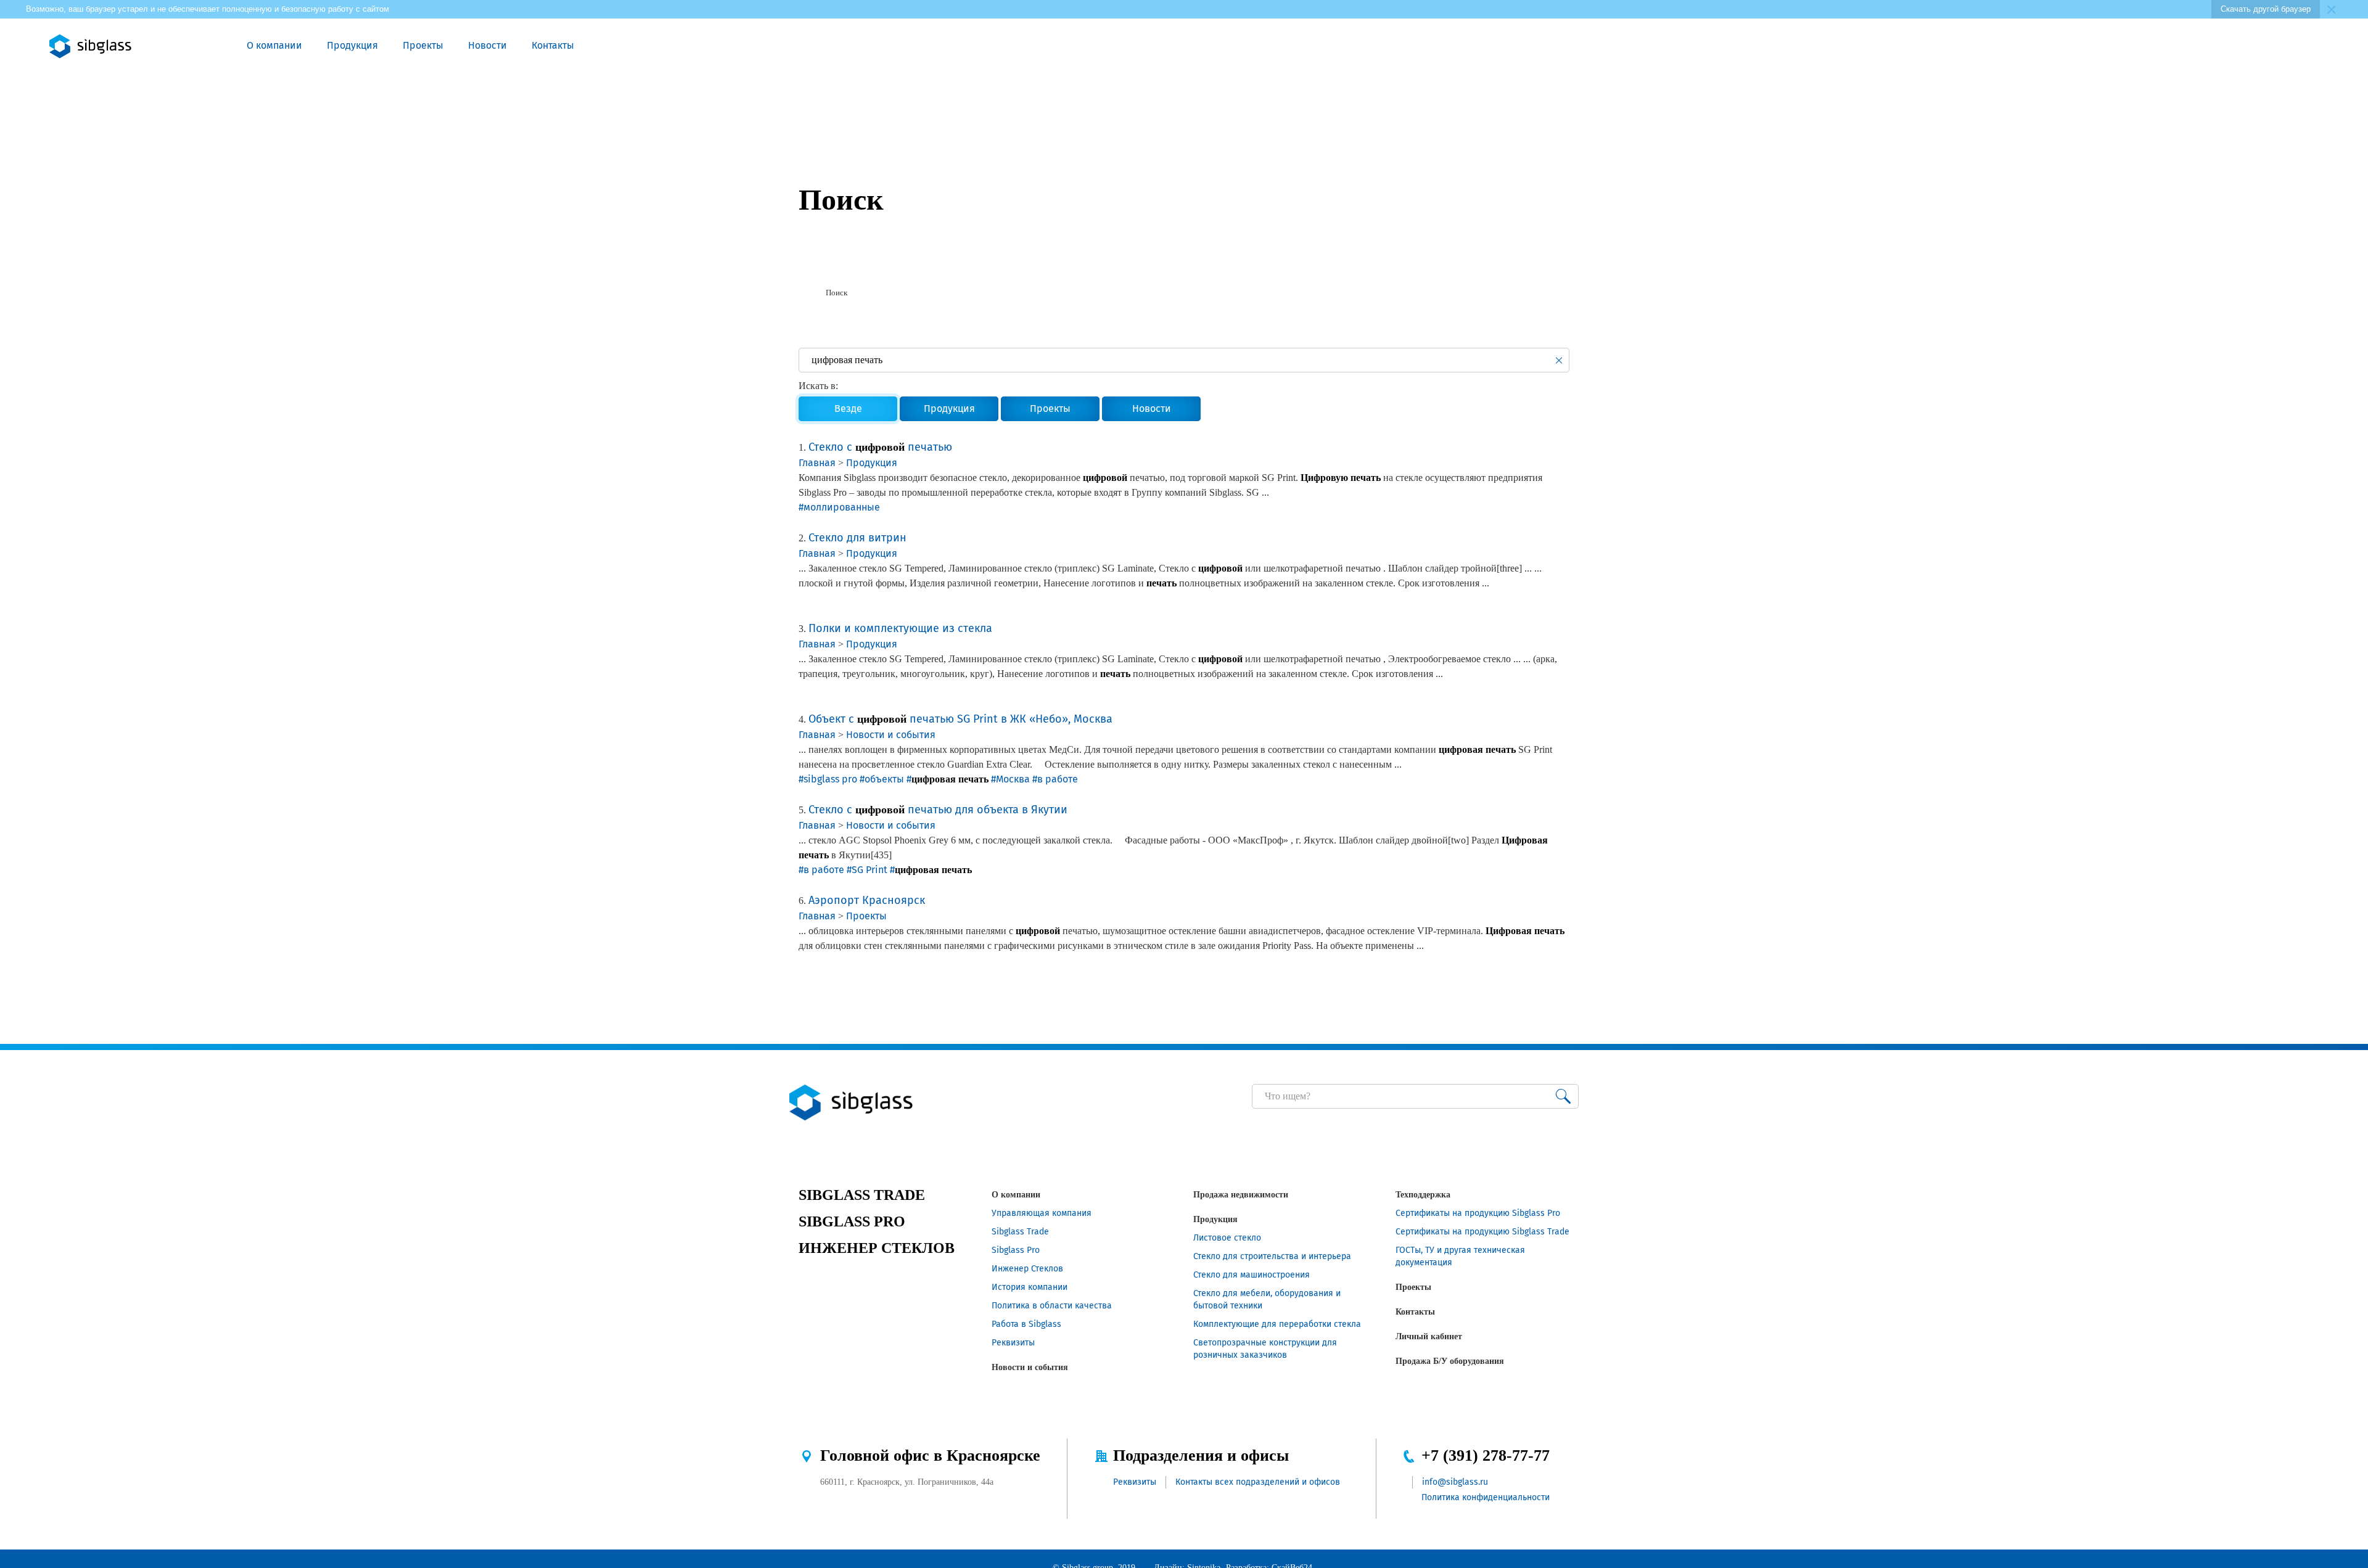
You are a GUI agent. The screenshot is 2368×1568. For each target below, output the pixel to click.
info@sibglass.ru (1455, 1482)
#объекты (882, 779)
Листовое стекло (1227, 1238)
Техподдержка (1423, 1195)
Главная (817, 463)
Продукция (352, 45)
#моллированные (839, 507)
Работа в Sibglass (1026, 1324)
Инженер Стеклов (1027, 1269)
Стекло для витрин (857, 538)
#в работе (1055, 779)
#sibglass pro (828, 779)
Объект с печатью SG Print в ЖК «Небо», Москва (960, 719)
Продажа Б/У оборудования (1450, 1361)
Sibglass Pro (1016, 1250)
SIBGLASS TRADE (862, 1195)
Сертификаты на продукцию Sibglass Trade (1482, 1232)
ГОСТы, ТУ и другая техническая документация (1460, 1256)
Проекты (423, 45)
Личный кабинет (1429, 1336)
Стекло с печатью (880, 447)
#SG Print (867, 870)
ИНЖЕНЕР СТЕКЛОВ (877, 1248)
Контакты (553, 45)
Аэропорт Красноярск (867, 900)
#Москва (1010, 779)
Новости (487, 45)
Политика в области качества (1052, 1306)
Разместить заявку (2187, 46)
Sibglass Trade (1020, 1232)
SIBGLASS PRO (852, 1221)
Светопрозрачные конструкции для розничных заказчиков (1265, 1349)
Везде (848, 408)
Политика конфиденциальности (1486, 1497)
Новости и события (891, 735)
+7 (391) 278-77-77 (1486, 1455)
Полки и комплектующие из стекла (900, 628)
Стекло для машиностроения (1252, 1275)
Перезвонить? (2159, 46)
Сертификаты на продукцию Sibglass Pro (1478, 1213)
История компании (1030, 1287)
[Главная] (804, 293)
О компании (274, 45)
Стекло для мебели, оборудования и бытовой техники (1267, 1299)
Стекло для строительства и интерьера (1272, 1256)
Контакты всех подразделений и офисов (1258, 1482)
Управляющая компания (1042, 1213)
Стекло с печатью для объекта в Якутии (938, 810)
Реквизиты (1013, 1343)
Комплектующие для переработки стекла (1277, 1324)
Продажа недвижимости (1241, 1195)
